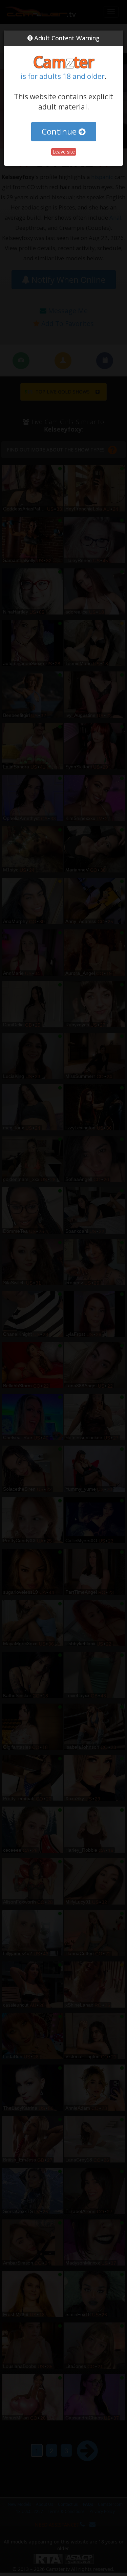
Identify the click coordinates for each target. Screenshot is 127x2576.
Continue (60, 131)
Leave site (64, 152)
